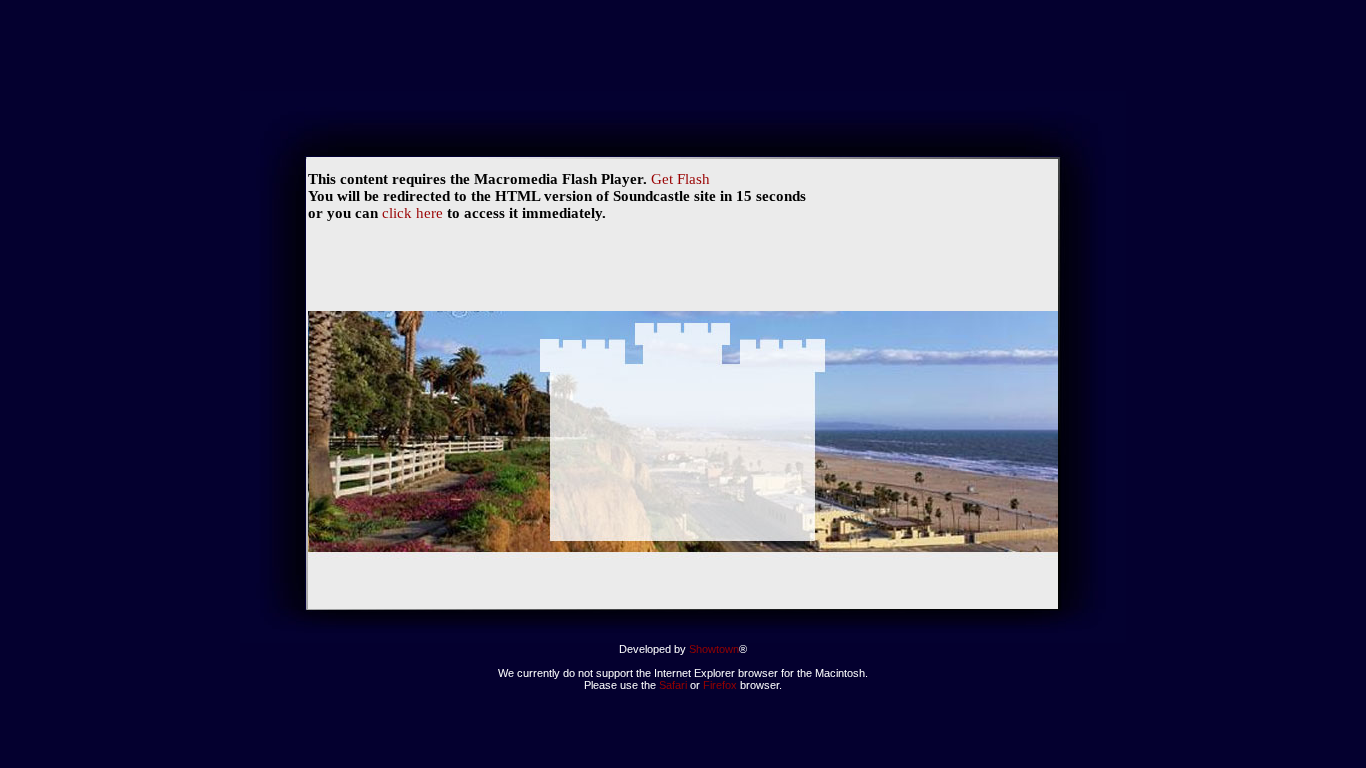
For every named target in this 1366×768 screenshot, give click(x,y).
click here (412, 213)
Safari (673, 685)
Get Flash (680, 179)
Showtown (714, 649)
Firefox (721, 685)
